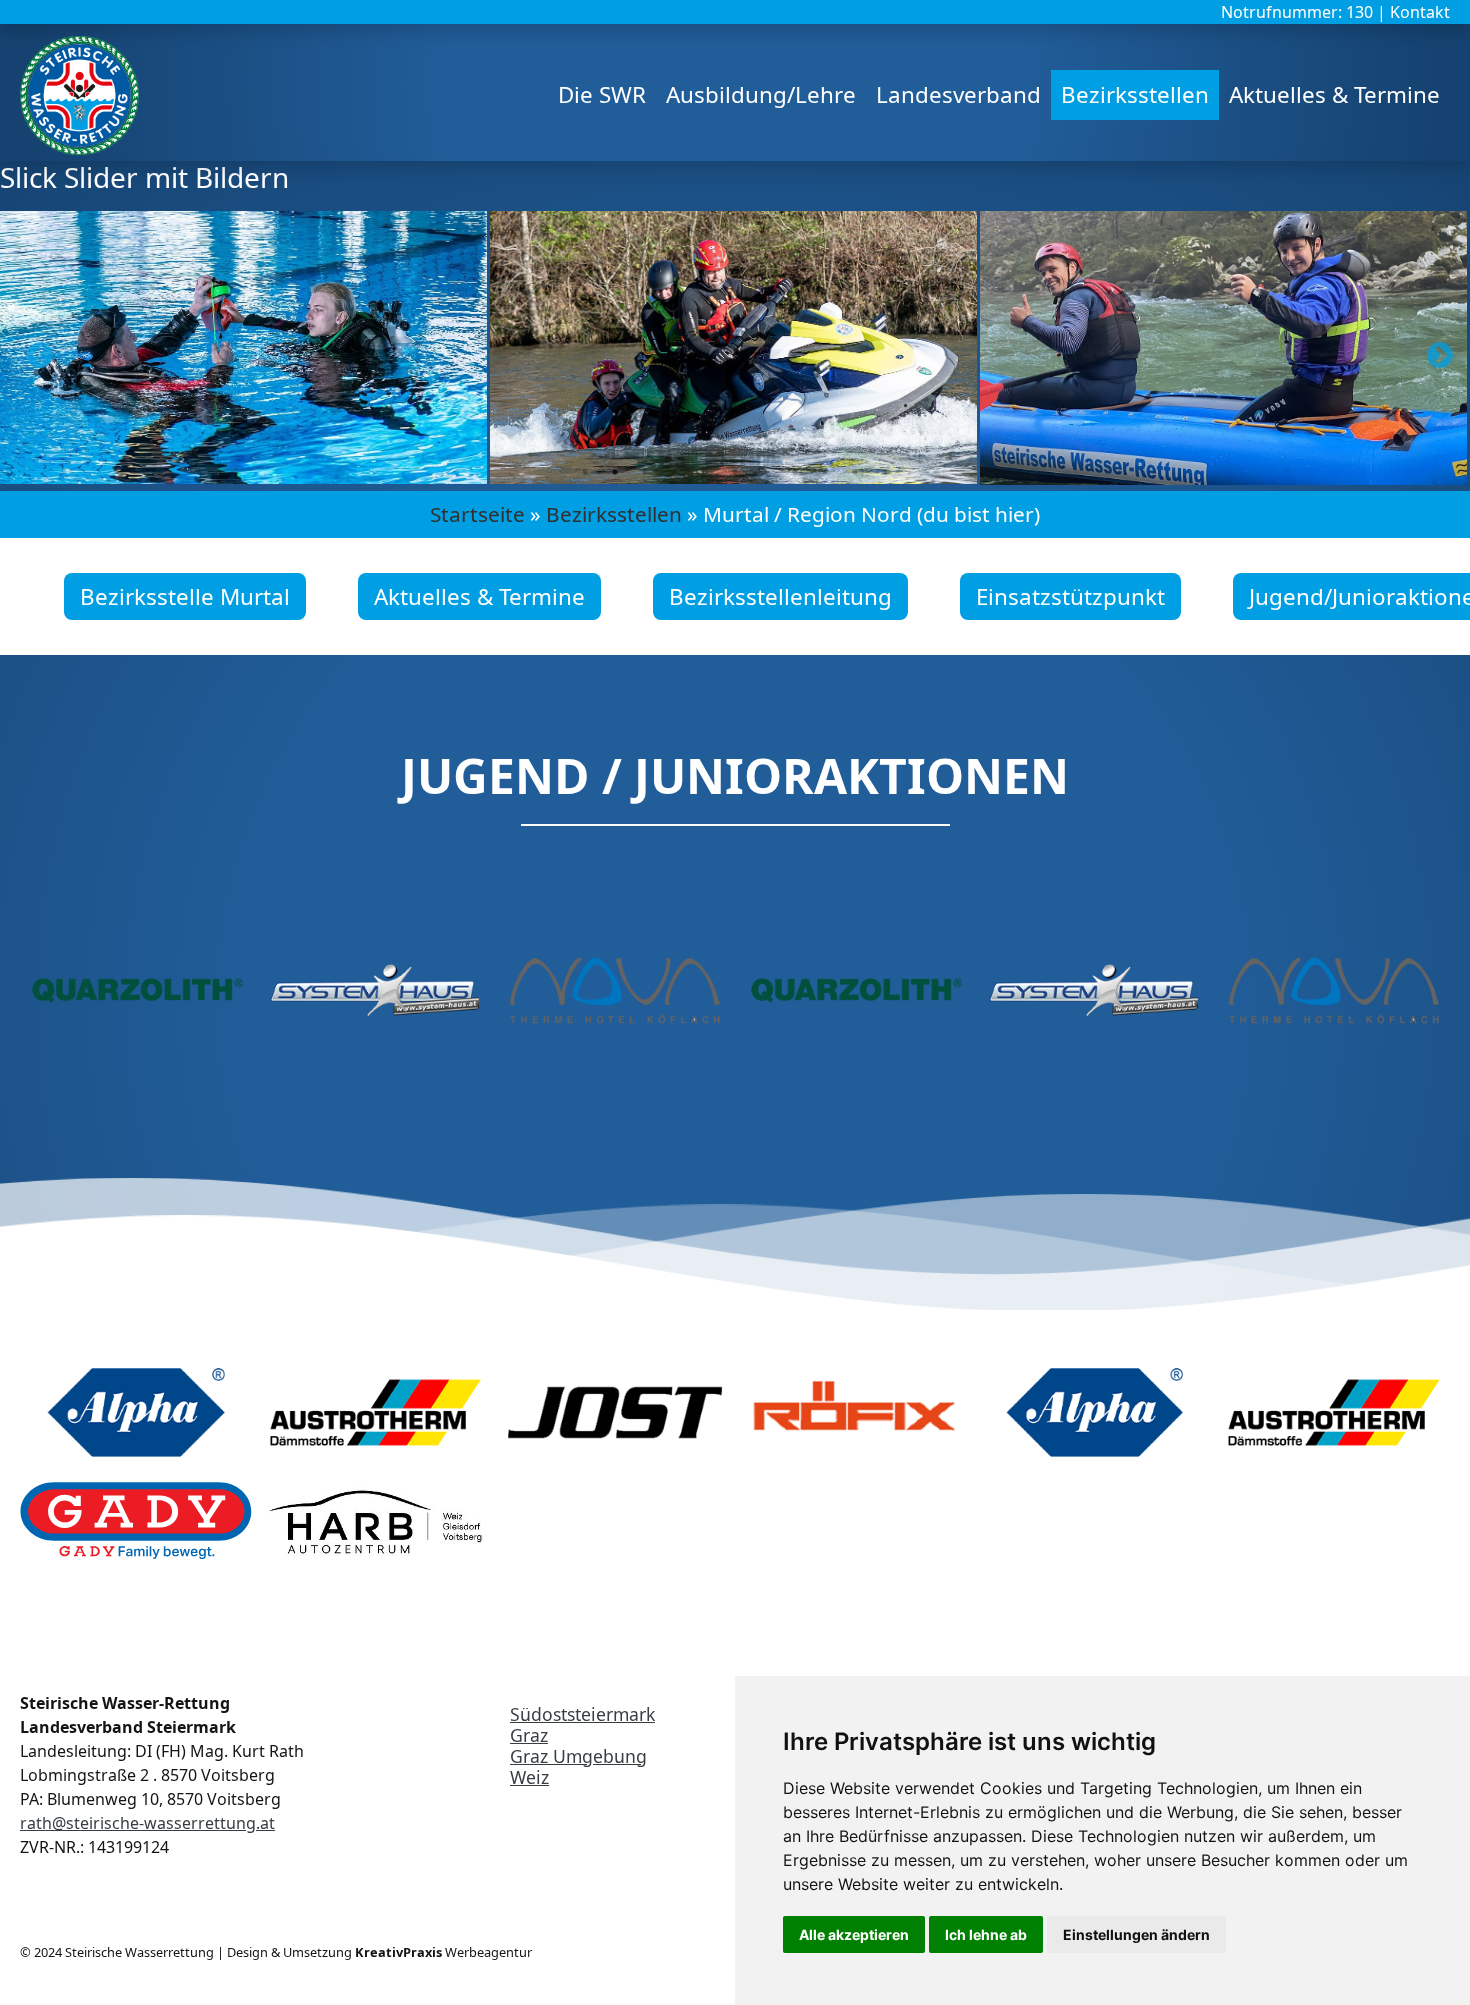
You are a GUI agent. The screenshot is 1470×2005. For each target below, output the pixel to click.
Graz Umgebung (578, 1756)
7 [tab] (765, 472)
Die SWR (602, 94)
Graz (529, 1735)
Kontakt (1420, 12)
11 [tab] (885, 472)
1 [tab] (585, 472)
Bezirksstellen (1135, 94)
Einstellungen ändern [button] (1136, 1934)
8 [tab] (795, 472)
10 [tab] (855, 472)
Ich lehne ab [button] (986, 1934)
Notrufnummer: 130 (1299, 12)
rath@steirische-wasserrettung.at (147, 1823)
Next (1435, 351)
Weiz (529, 1777)
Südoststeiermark (582, 1714)
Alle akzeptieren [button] (854, 1934)
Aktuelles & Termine (1334, 94)
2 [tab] (615, 472)
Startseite (477, 514)
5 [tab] (705, 472)
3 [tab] (645, 472)
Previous (35, 351)
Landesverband (958, 94)
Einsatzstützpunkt (1070, 596)
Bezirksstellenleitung (780, 596)
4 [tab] (675, 472)
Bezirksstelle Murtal (185, 596)
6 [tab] (735, 472)
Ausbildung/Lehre (761, 94)
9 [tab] (825, 472)
